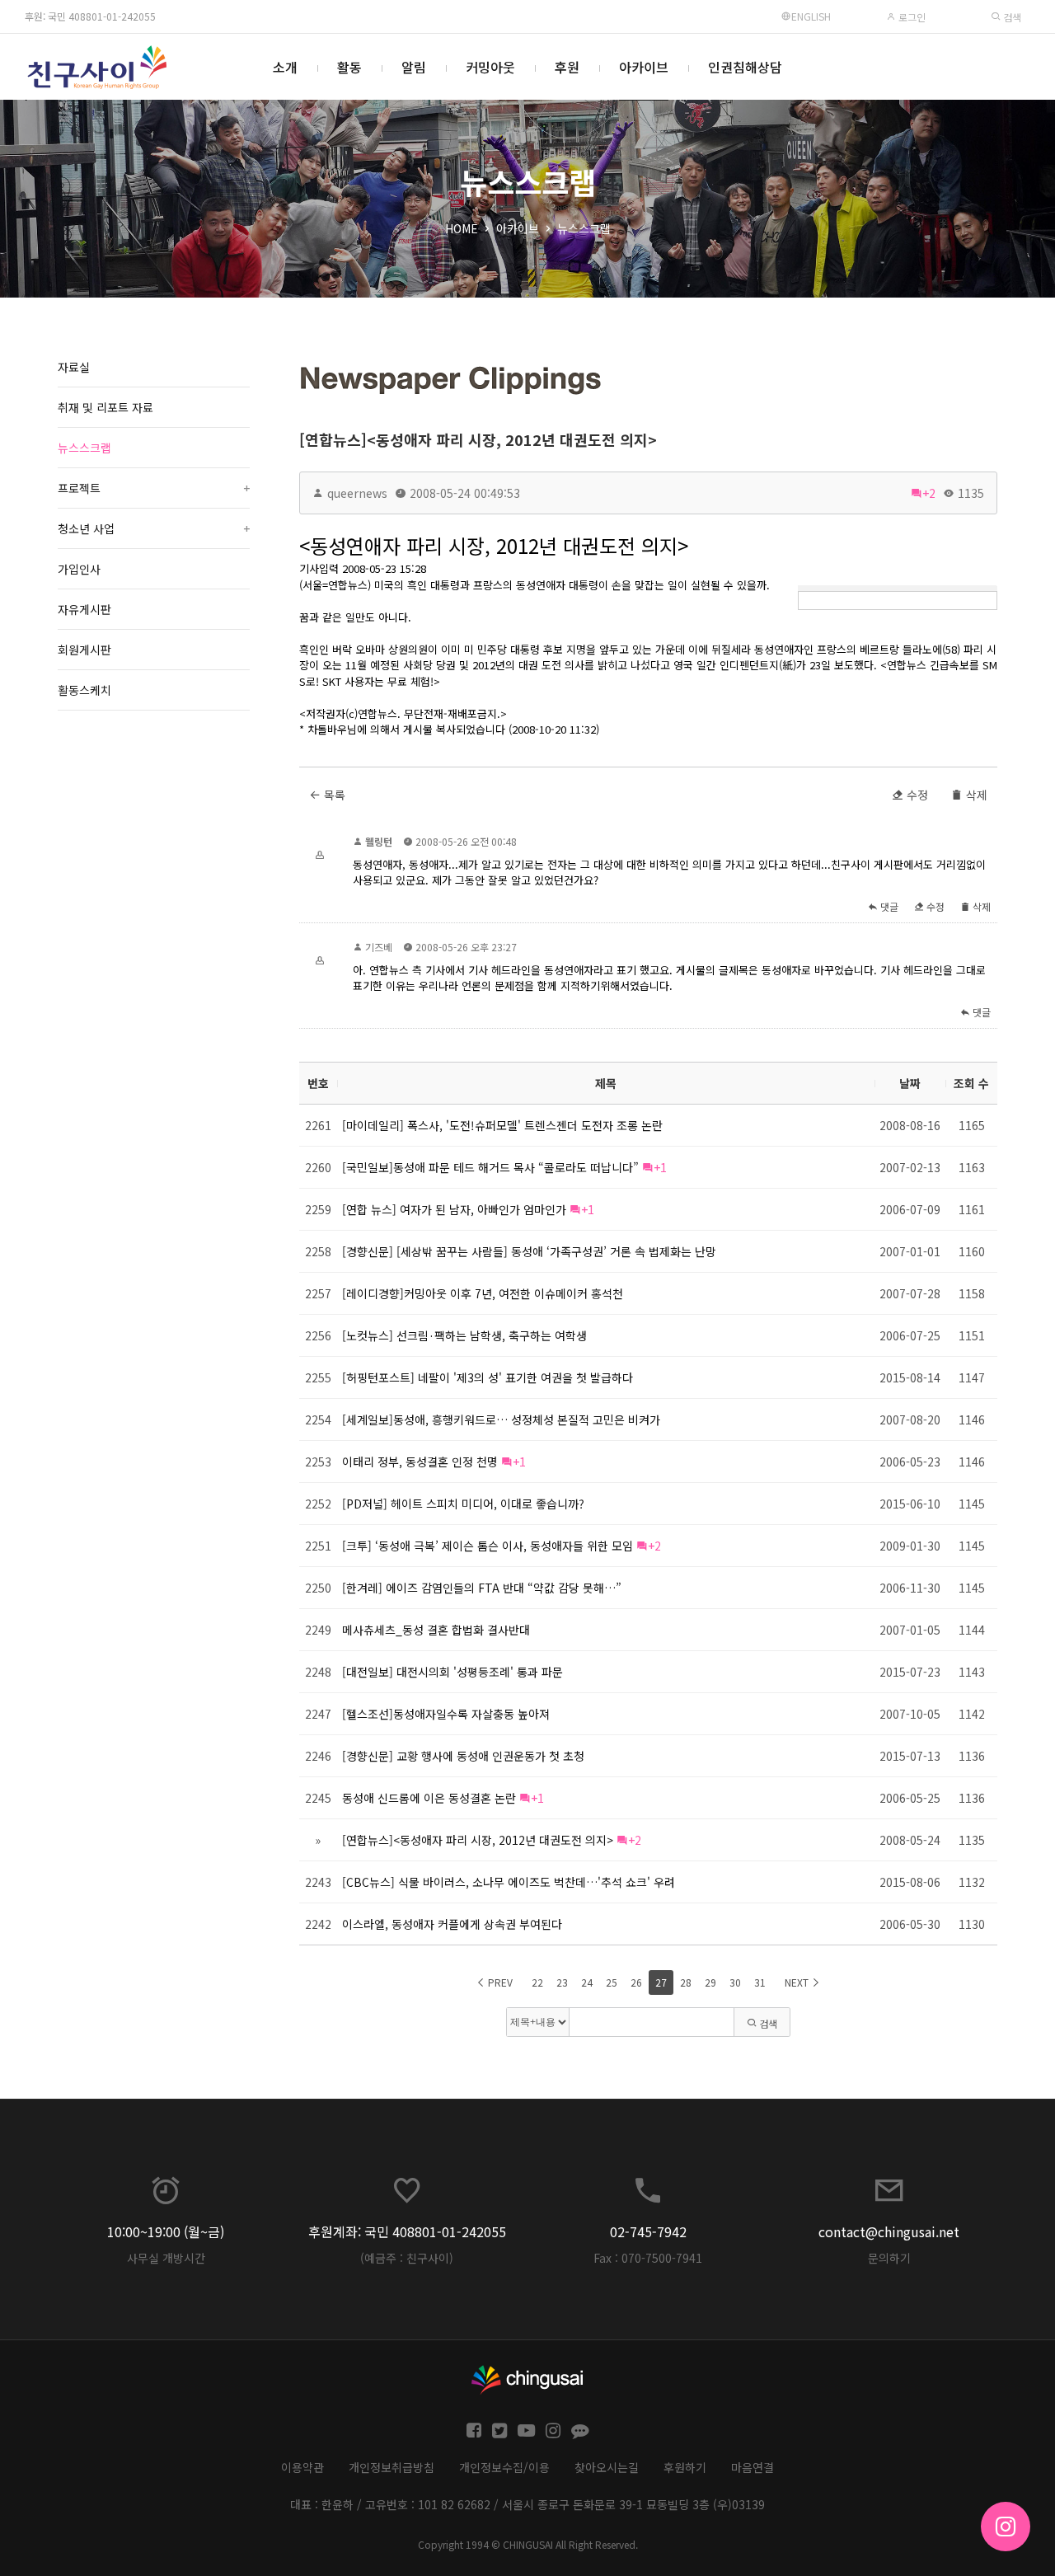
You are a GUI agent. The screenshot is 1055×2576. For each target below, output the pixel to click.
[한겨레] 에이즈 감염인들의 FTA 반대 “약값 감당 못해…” (482, 1588)
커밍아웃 (490, 67)
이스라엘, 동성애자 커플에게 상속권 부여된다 (452, 1924)
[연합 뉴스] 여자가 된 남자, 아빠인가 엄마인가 (454, 1209)
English (811, 16)
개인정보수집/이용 (504, 2467)
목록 (333, 795)
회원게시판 (84, 650)
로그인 (911, 17)
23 (562, 1982)
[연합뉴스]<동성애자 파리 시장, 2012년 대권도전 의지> (478, 439)
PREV (499, 1982)
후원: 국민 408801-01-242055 (90, 16)
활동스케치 (84, 690)
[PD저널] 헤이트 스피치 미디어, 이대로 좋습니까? (463, 1504)
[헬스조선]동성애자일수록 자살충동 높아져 (446, 1714)
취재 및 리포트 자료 (105, 407)
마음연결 (753, 2467)
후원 (567, 67)
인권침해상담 (745, 67)
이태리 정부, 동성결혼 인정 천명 (420, 1462)
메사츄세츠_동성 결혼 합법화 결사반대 (436, 1630)
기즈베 (379, 947)
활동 (349, 67)
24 (587, 1982)
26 (636, 1982)
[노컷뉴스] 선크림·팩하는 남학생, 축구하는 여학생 (464, 1335)
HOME (462, 228)
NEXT (798, 1982)
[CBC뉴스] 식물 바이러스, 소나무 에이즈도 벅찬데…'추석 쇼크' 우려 (509, 1882)
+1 (660, 1167)
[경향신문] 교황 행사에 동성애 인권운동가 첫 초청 (463, 1756)
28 (686, 1982)
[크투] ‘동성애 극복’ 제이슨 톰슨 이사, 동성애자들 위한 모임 (488, 1546)
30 (735, 1982)
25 (612, 1982)
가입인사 (79, 569)
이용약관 (302, 2467)
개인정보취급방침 (392, 2467)
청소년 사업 (154, 528)
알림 (414, 67)
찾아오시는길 (607, 2467)
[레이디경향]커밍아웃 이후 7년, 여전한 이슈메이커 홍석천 (483, 1293)
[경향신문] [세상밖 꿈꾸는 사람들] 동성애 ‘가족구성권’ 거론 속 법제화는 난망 (529, 1251)
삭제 (975, 795)
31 (760, 1982)
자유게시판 (84, 609)
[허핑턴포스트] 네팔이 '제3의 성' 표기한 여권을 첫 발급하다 (488, 1377)
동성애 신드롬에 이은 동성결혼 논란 (429, 1798)
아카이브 (644, 67)
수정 (916, 795)
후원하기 (685, 2467)
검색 (1011, 17)
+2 (929, 493)
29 (710, 1982)
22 (537, 1982)
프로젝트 (154, 488)
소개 (285, 67)
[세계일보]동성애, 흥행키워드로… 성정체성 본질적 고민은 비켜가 (501, 1419)
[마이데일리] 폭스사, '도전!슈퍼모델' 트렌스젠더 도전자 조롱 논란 (502, 1125)
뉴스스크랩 (584, 228)
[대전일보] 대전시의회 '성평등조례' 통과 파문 (452, 1672)
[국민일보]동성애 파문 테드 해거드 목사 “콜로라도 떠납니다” (490, 1167)
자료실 (74, 367)
